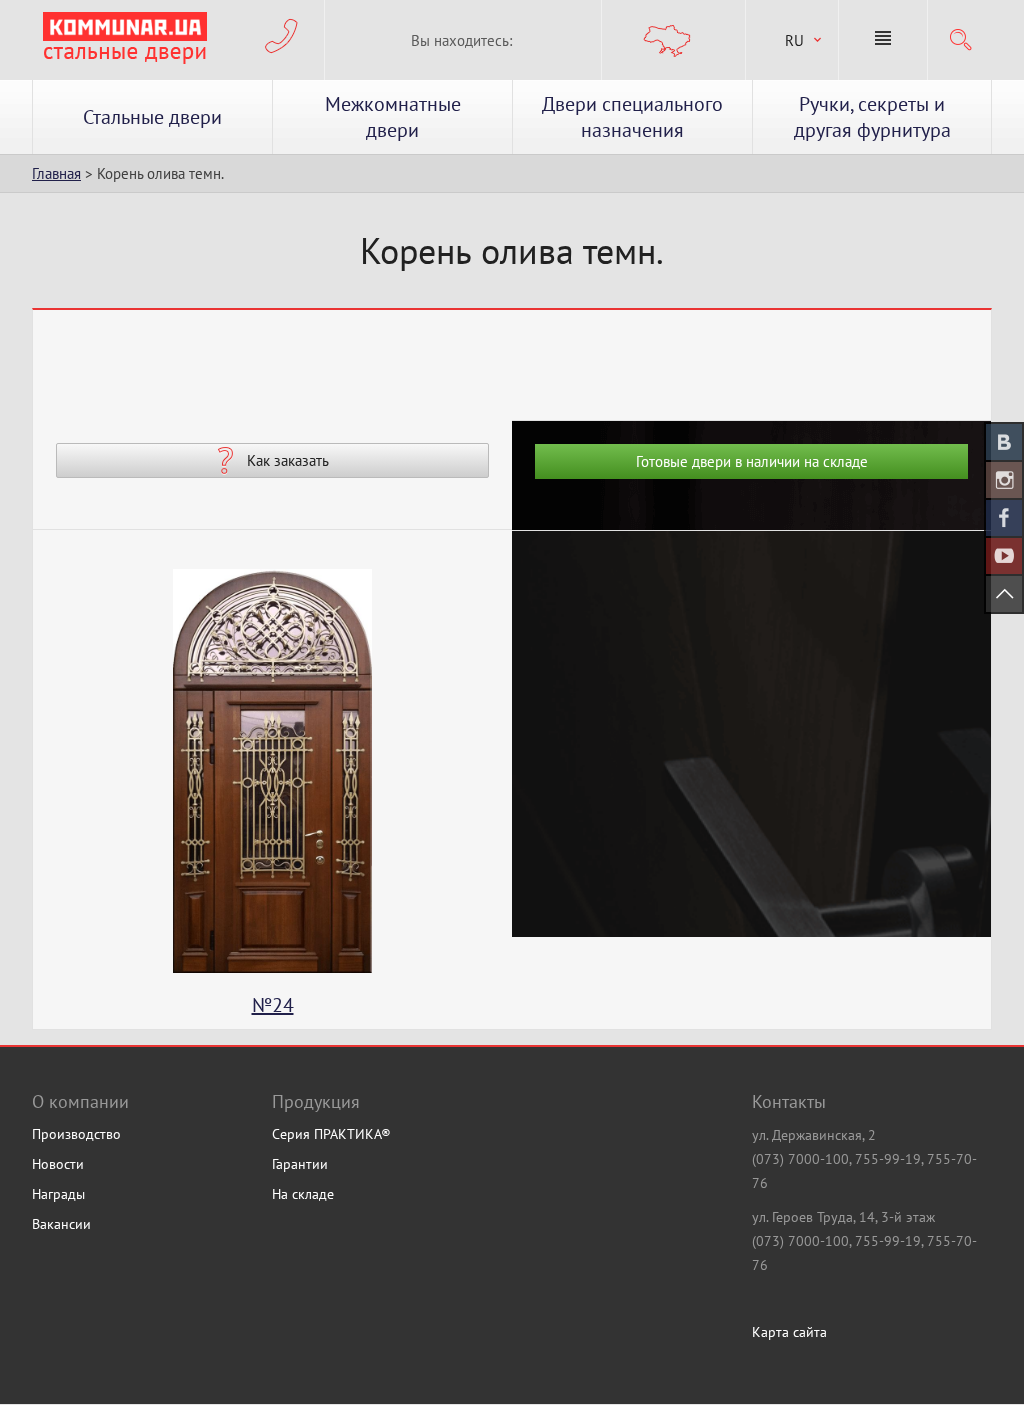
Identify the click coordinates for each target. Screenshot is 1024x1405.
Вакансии (61, 1224)
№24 (167, 1005)
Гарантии (300, 1164)
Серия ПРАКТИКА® (331, 1134)
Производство (76, 1134)
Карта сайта (789, 1332)
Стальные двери (152, 117)
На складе (303, 1194)
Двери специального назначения (632, 117)
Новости (58, 1164)
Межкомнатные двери (393, 117)
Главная (56, 173)
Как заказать (288, 460)
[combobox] (791, 40)
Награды (58, 1194)
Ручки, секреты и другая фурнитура (872, 117)
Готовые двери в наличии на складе (752, 461)
